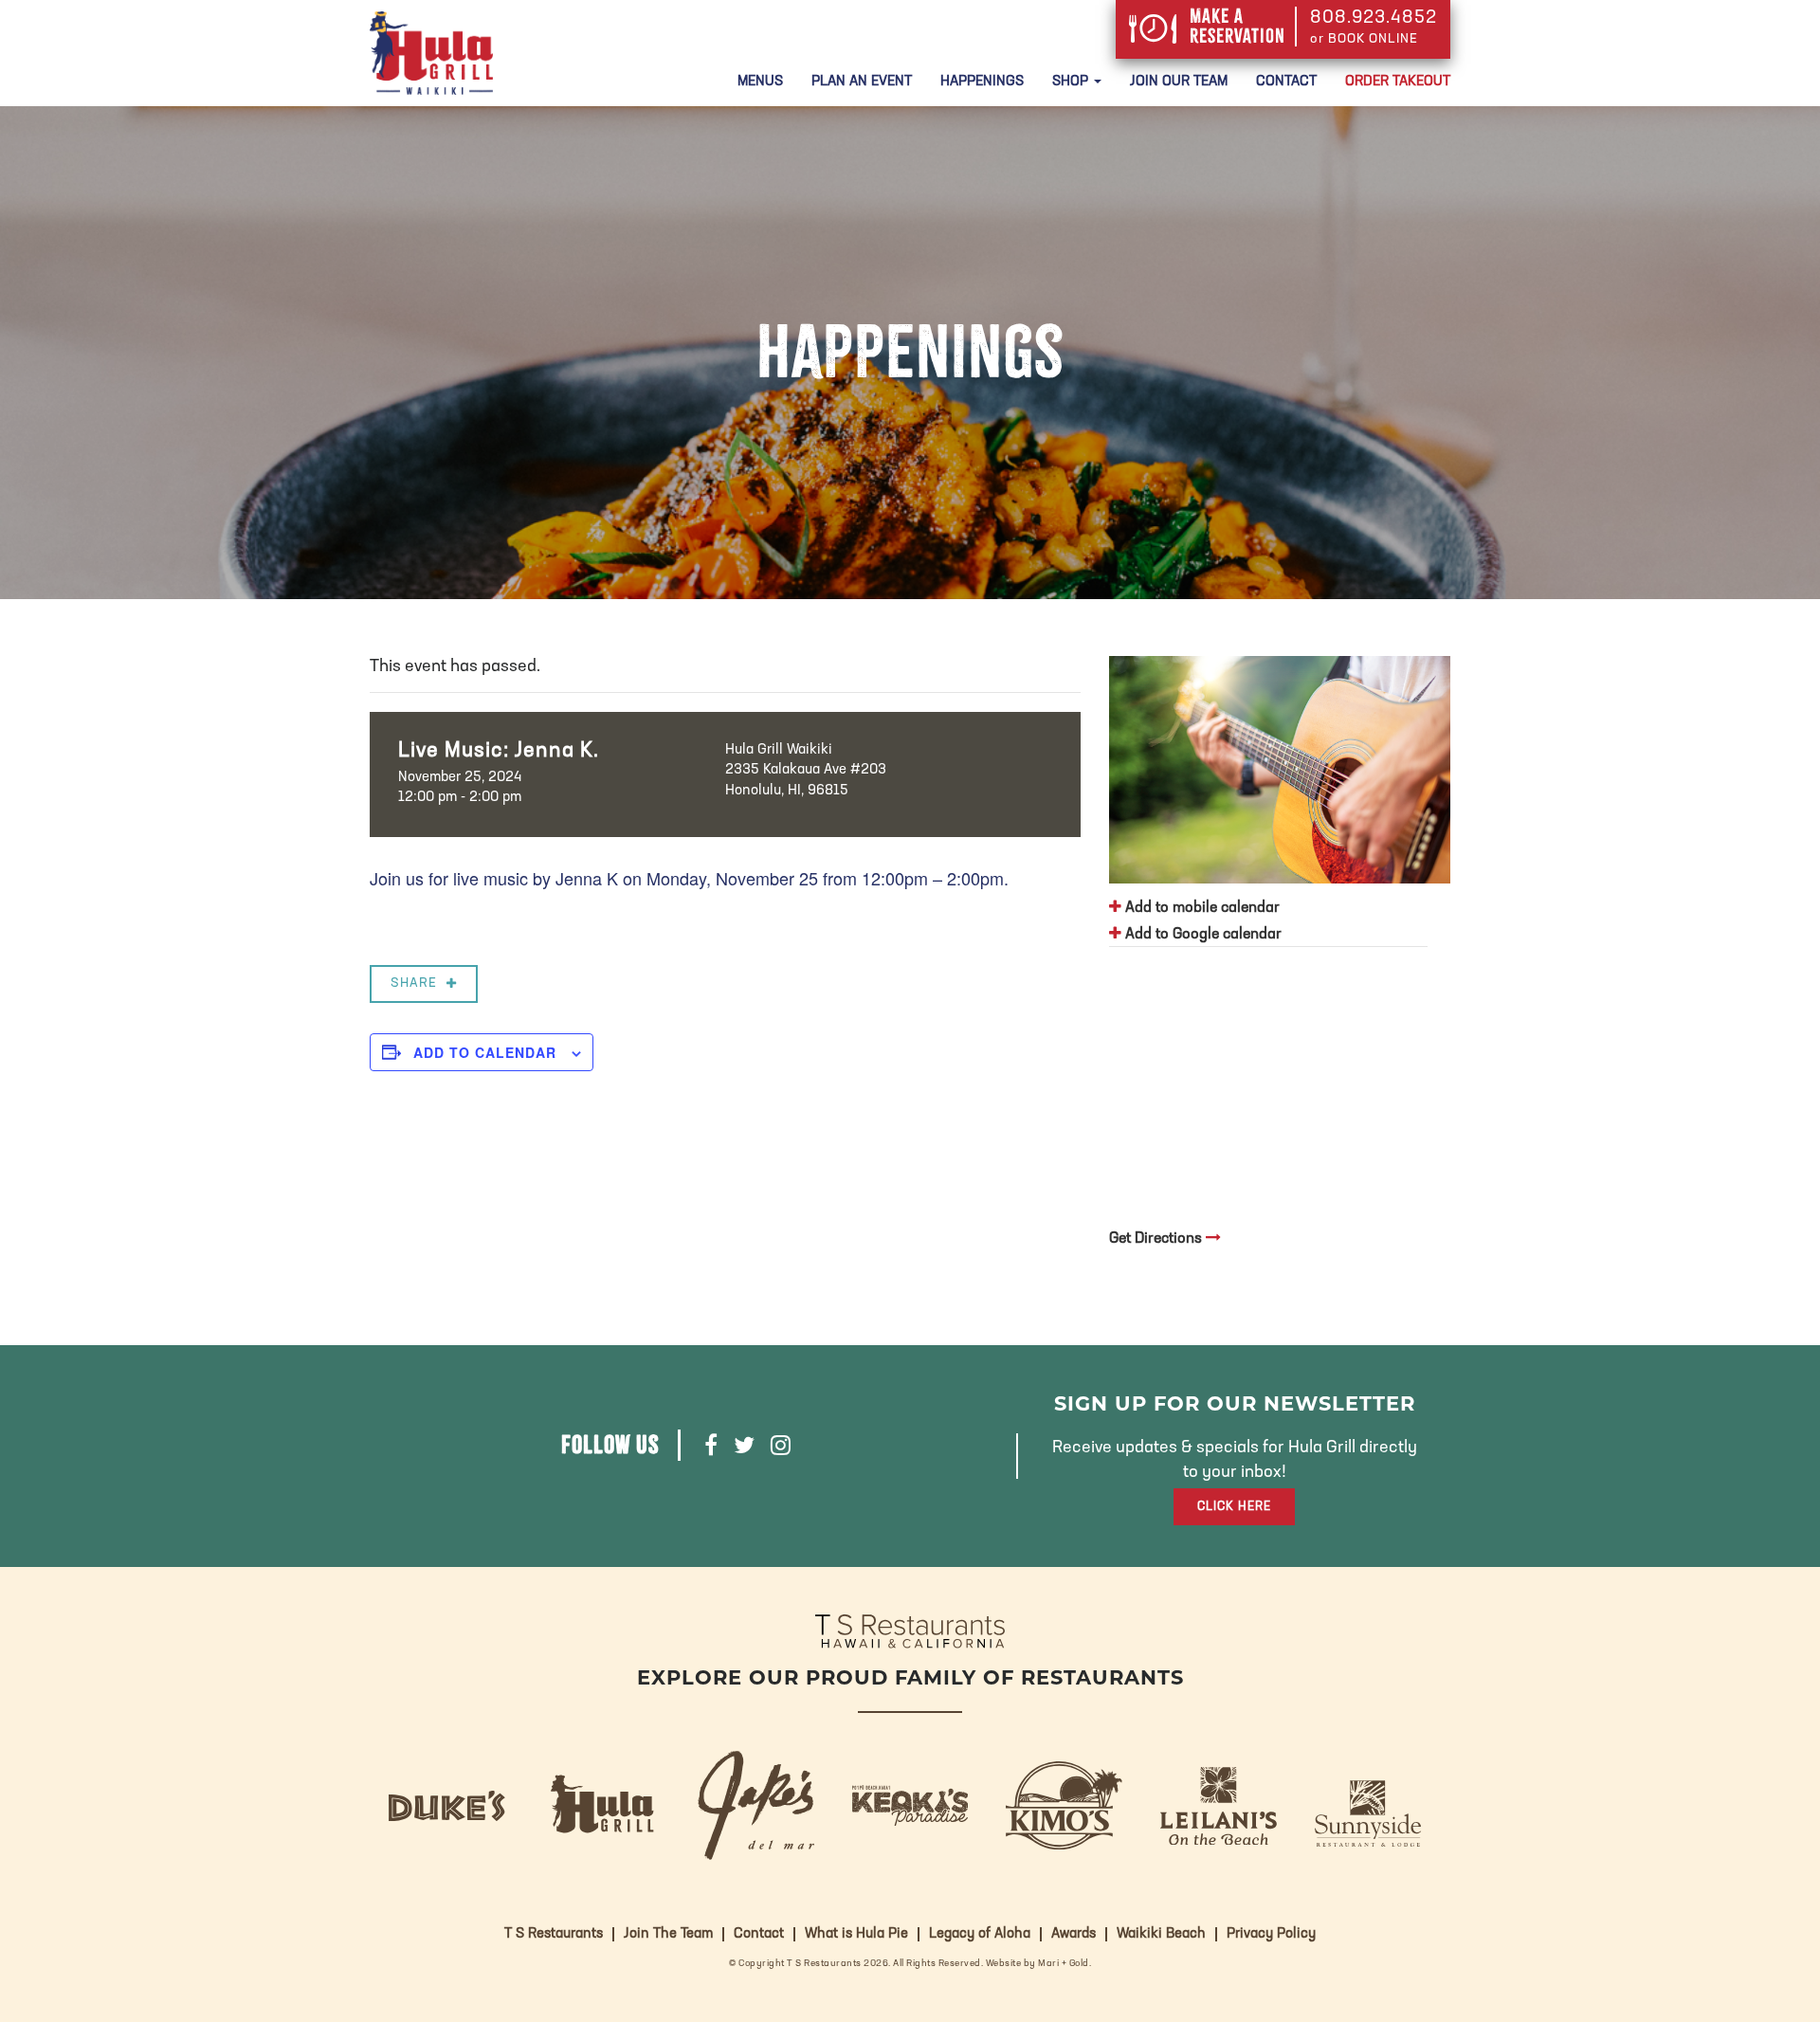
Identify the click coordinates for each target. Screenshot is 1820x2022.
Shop (1072, 82)
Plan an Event (862, 82)
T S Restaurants (554, 1934)
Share (414, 984)
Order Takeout (1398, 82)
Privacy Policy (1271, 1934)
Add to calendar (485, 1052)
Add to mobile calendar (1201, 908)
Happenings (982, 82)
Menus (760, 82)
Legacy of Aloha (980, 1934)
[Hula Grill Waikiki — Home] (431, 53)
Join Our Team (1179, 82)
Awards (1074, 1934)
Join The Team (668, 1934)
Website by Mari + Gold (1037, 1964)
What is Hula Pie (856, 1934)
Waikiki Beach (1161, 1934)
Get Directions (1157, 1239)
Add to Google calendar (1201, 935)
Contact (1286, 82)
